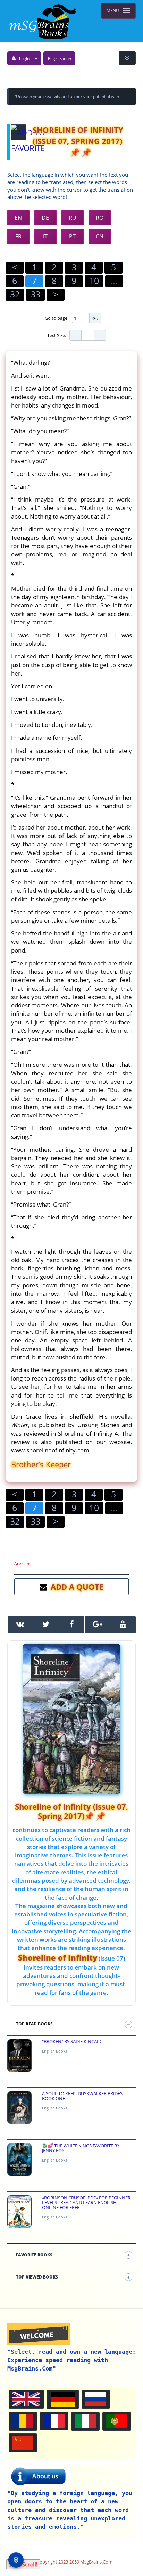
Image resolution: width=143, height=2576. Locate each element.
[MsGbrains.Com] (42, 21)
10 (94, 280)
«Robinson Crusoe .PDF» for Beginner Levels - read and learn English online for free (86, 2203)
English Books (54, 2051)
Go (95, 318)
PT (72, 236)
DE (45, 218)
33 (35, 294)
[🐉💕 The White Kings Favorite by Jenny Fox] (19, 2160)
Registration (60, 58)
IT (45, 236)
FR (18, 236)
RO (100, 218)
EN (18, 218)
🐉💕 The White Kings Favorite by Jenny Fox (81, 2148)
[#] (20, 1625)
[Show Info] (127, 58)
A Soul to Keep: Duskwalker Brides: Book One (83, 2096)
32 (15, 294)
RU (73, 218)
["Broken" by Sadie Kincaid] (19, 2055)
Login (24, 58)
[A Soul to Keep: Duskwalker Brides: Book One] (19, 2108)
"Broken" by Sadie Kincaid (72, 2041)
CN (100, 236)
